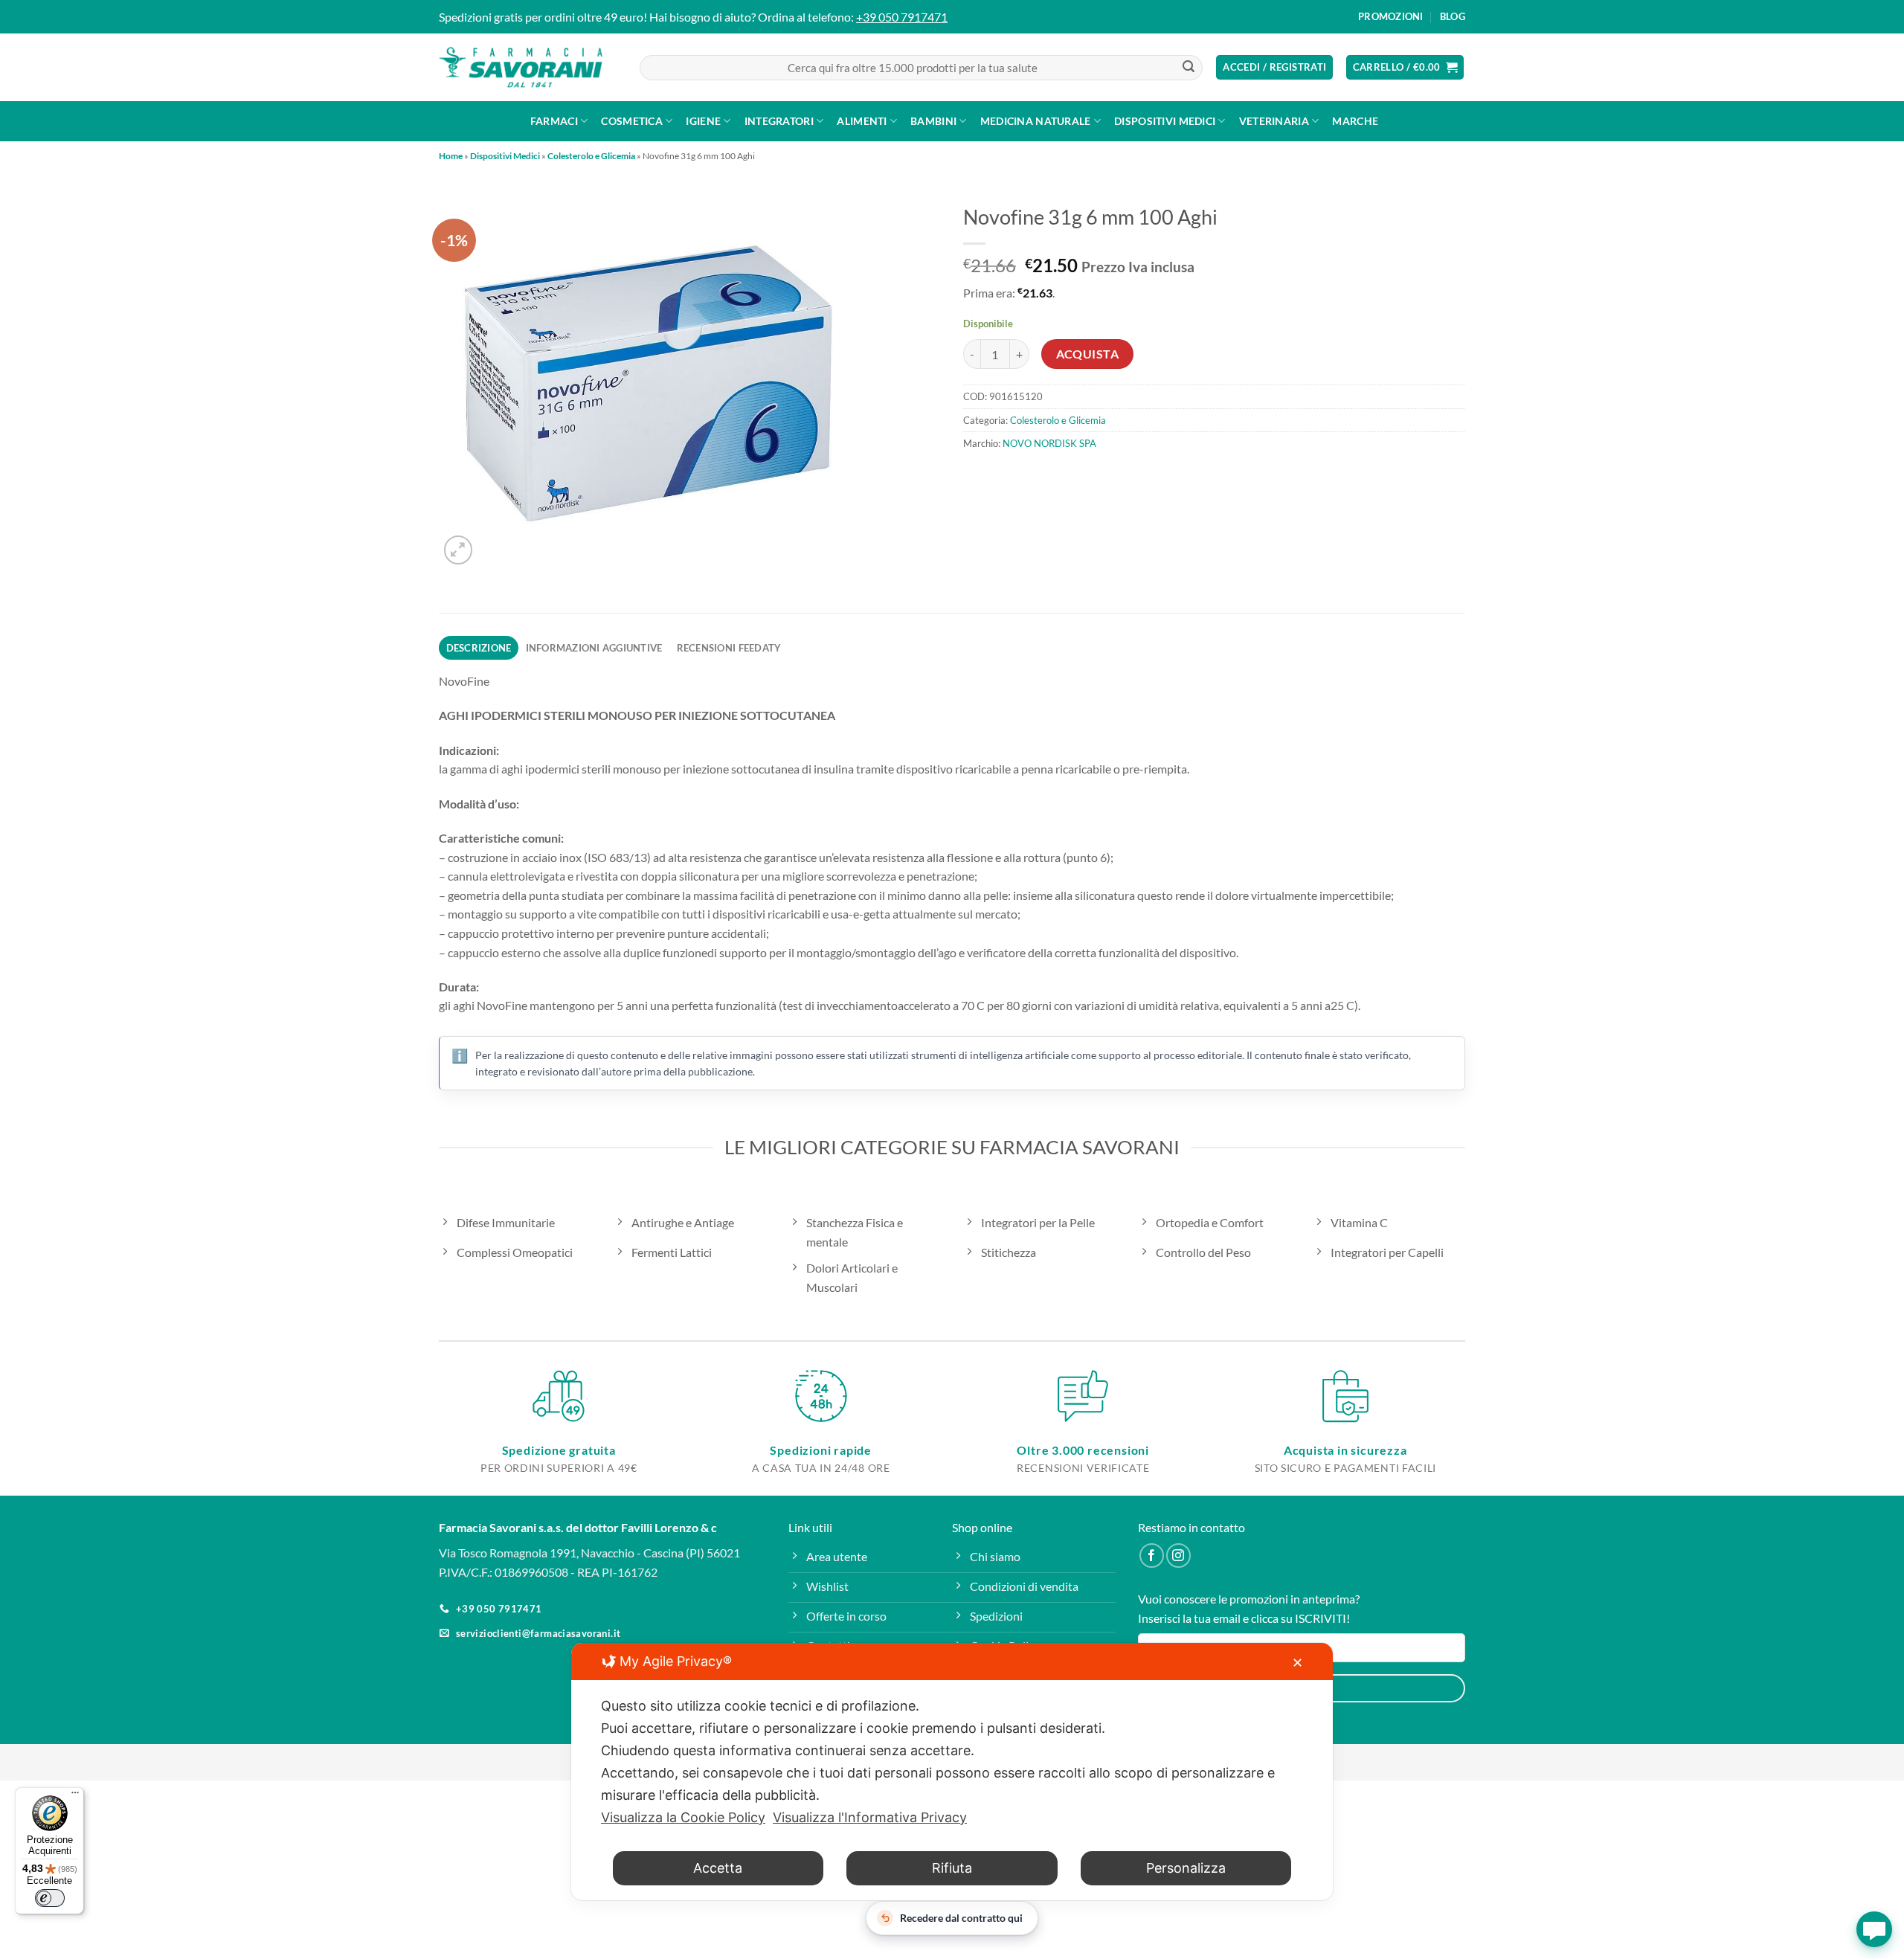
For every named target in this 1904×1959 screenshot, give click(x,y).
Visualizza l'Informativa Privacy (870, 1817)
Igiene (703, 121)
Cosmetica (632, 121)
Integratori (779, 121)
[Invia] (1189, 68)
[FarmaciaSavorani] (521, 68)
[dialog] (952, 1772)
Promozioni (1391, 16)
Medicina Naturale (1036, 121)
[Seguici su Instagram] (1178, 1556)
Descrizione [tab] (479, 648)
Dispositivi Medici (1165, 121)
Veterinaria (1274, 121)
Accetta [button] (718, 1868)
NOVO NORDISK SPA (1049, 443)
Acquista (1088, 354)
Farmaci (554, 121)
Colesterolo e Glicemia (591, 156)
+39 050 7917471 (902, 17)
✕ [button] (1297, 1663)
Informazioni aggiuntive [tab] (594, 648)
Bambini (933, 121)
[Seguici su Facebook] (1152, 1556)
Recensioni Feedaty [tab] (729, 648)
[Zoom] (459, 550)
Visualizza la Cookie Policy (683, 1817)
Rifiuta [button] (952, 1868)
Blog (1453, 16)
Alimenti (862, 121)
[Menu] (75, 1796)
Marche (1355, 121)
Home (451, 156)
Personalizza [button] (1186, 1868)
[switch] (50, 1898)
